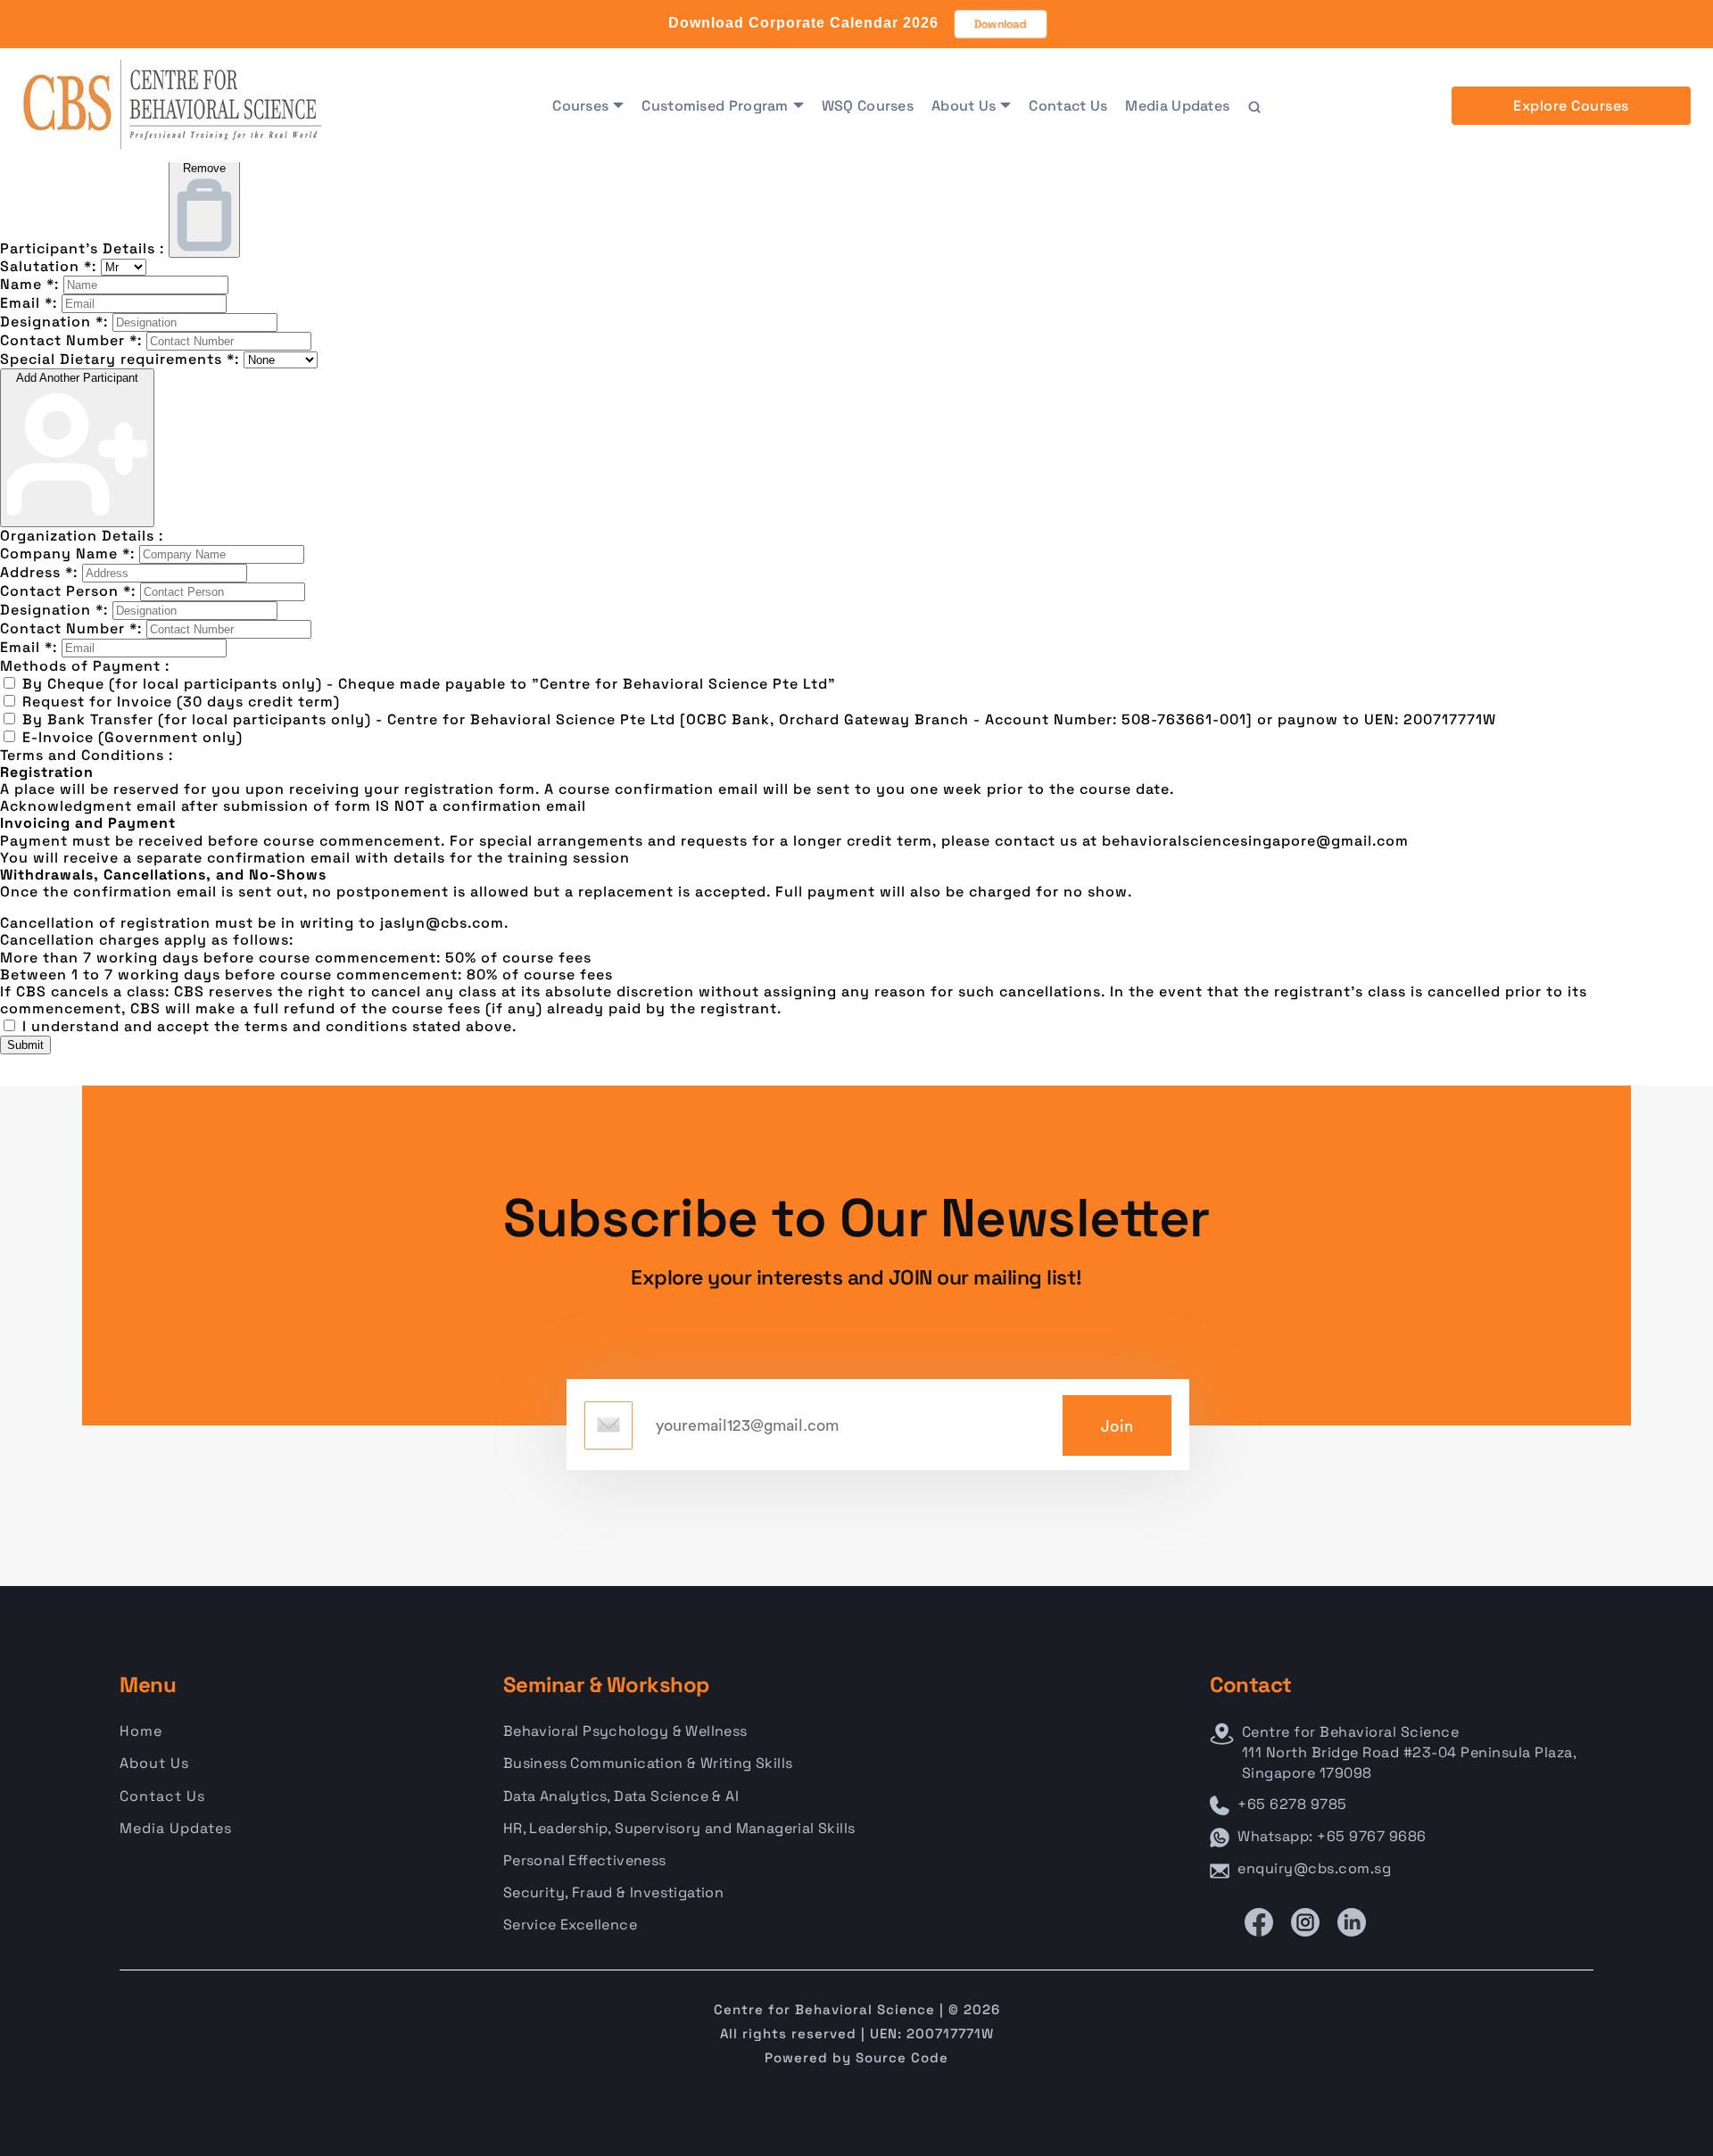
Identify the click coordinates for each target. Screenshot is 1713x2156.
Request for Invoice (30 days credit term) (181, 702)
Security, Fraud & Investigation (613, 1892)
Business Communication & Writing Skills (648, 1763)
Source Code (902, 2057)
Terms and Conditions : (87, 755)
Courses (580, 106)
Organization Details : (82, 536)
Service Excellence (570, 1925)
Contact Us (1068, 106)
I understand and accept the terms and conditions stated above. (269, 1026)
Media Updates (1177, 106)
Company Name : (67, 553)
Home (141, 1731)
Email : (29, 303)
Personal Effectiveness (585, 1860)
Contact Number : (71, 340)
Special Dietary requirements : (120, 359)
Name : (29, 284)
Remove (204, 168)
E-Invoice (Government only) (132, 737)
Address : (39, 572)
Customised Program (715, 106)
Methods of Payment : (85, 666)
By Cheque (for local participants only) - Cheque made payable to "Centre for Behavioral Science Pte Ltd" (429, 684)
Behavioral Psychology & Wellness (625, 1731)
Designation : (54, 322)
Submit (25, 1045)
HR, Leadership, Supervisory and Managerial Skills (679, 1828)
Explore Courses (1571, 106)
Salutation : (48, 266)
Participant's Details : (82, 248)
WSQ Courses (868, 106)
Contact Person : (68, 591)
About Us (964, 106)
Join (1117, 1426)
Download (1001, 24)
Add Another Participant (77, 378)
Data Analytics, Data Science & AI (621, 1796)
